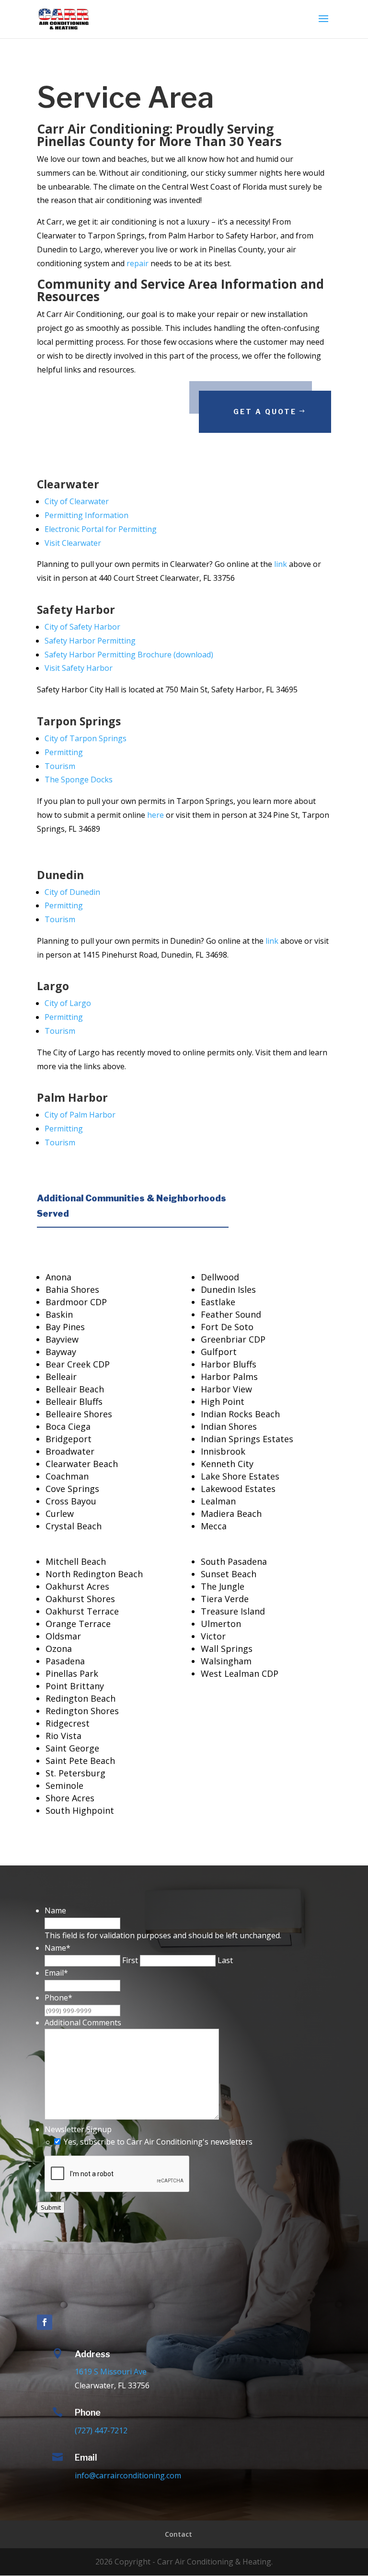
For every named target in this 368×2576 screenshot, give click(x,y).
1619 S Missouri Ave (111, 2372)
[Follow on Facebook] (45, 2322)
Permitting (64, 1129)
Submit (51, 2207)
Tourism (60, 1142)
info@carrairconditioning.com (128, 2475)
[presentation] (117, 2174)
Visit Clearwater (73, 543)
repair (138, 263)
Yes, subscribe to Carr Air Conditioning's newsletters (158, 2142)
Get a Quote (265, 412)
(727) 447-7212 (101, 2430)
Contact (178, 2534)
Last (225, 1960)
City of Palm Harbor (80, 1115)
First (130, 1960)
